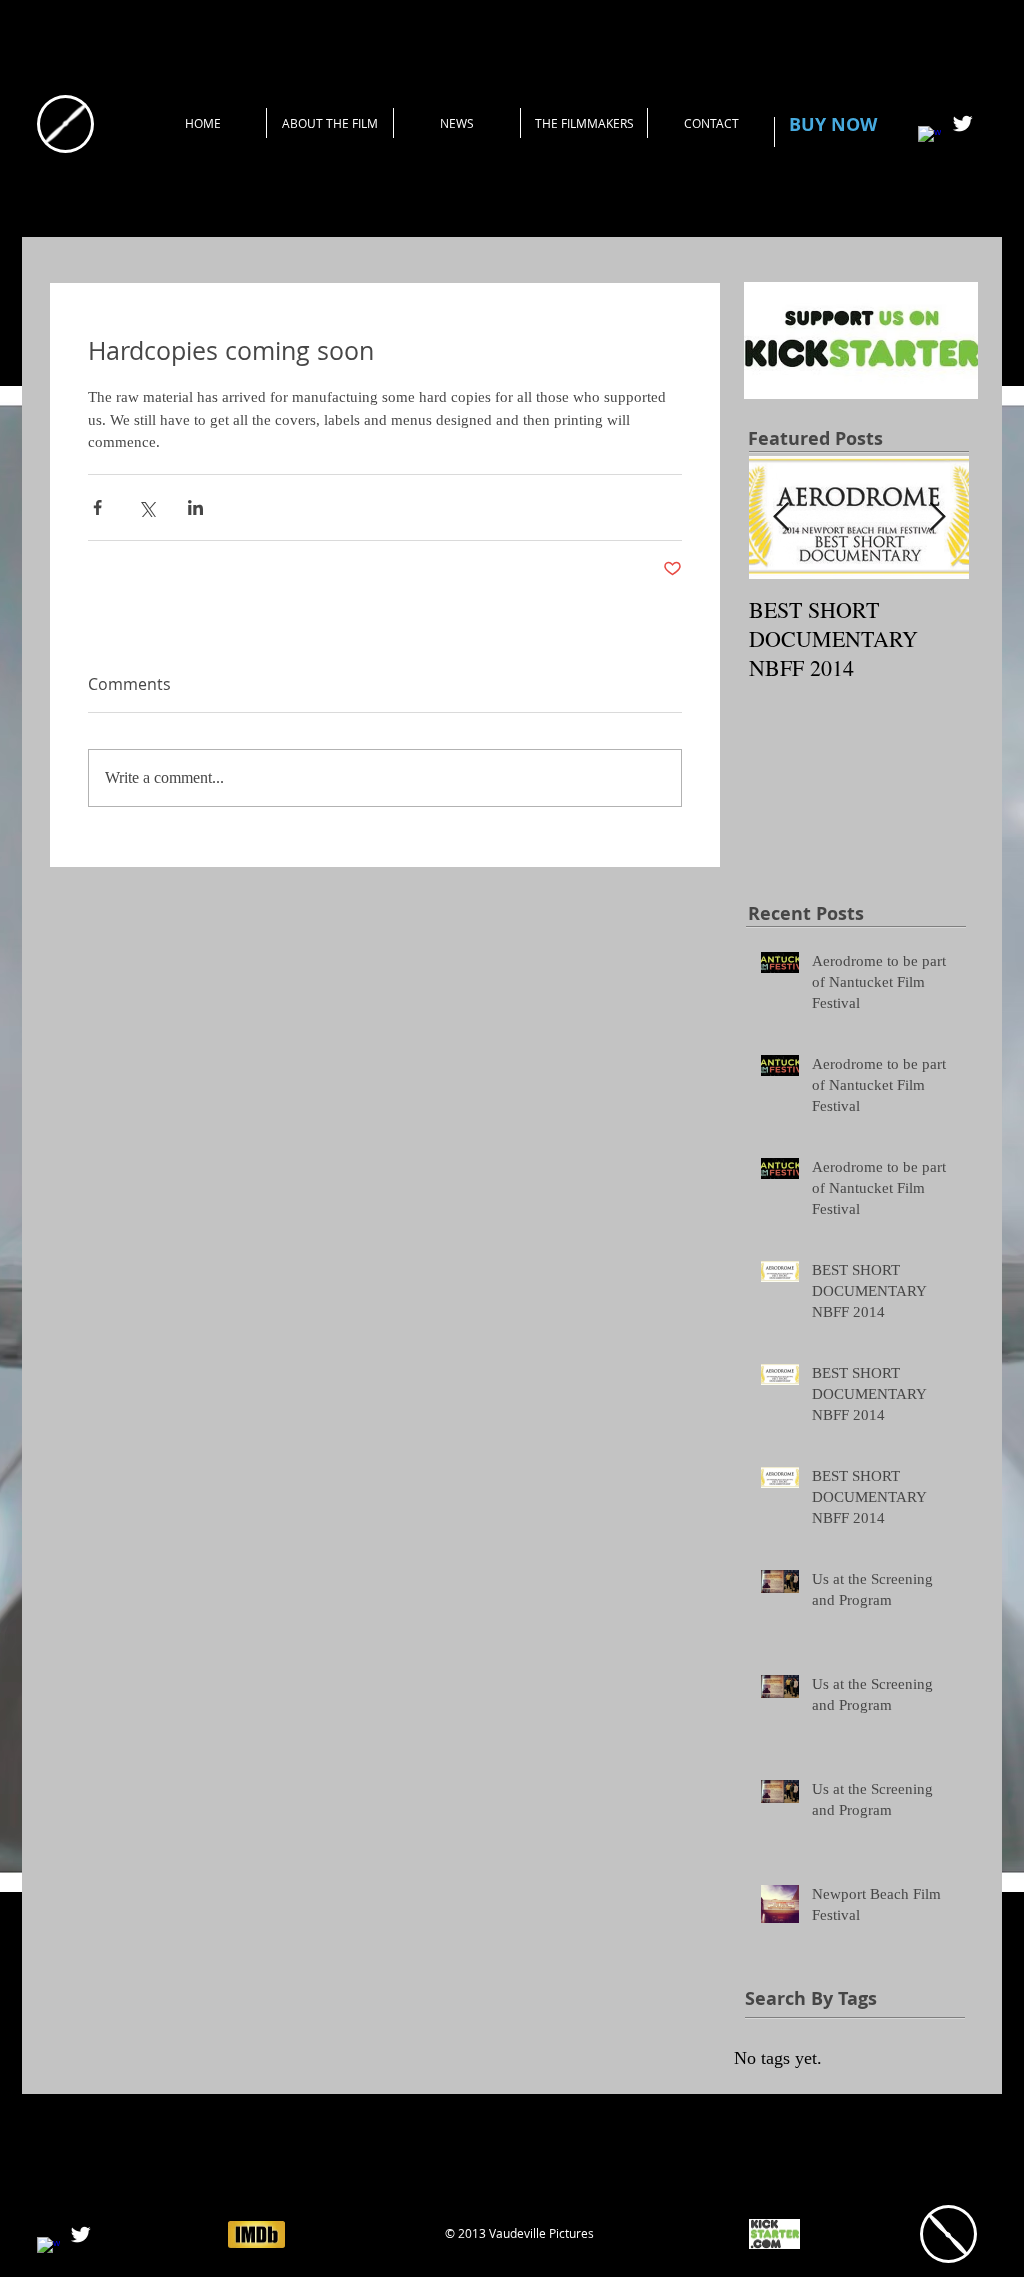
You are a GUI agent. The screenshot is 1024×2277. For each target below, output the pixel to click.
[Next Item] (937, 517)
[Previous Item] (781, 517)
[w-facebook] (929, 137)
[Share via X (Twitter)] (146, 507)
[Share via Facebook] (97, 507)
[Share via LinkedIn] (195, 507)
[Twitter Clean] (962, 123)
